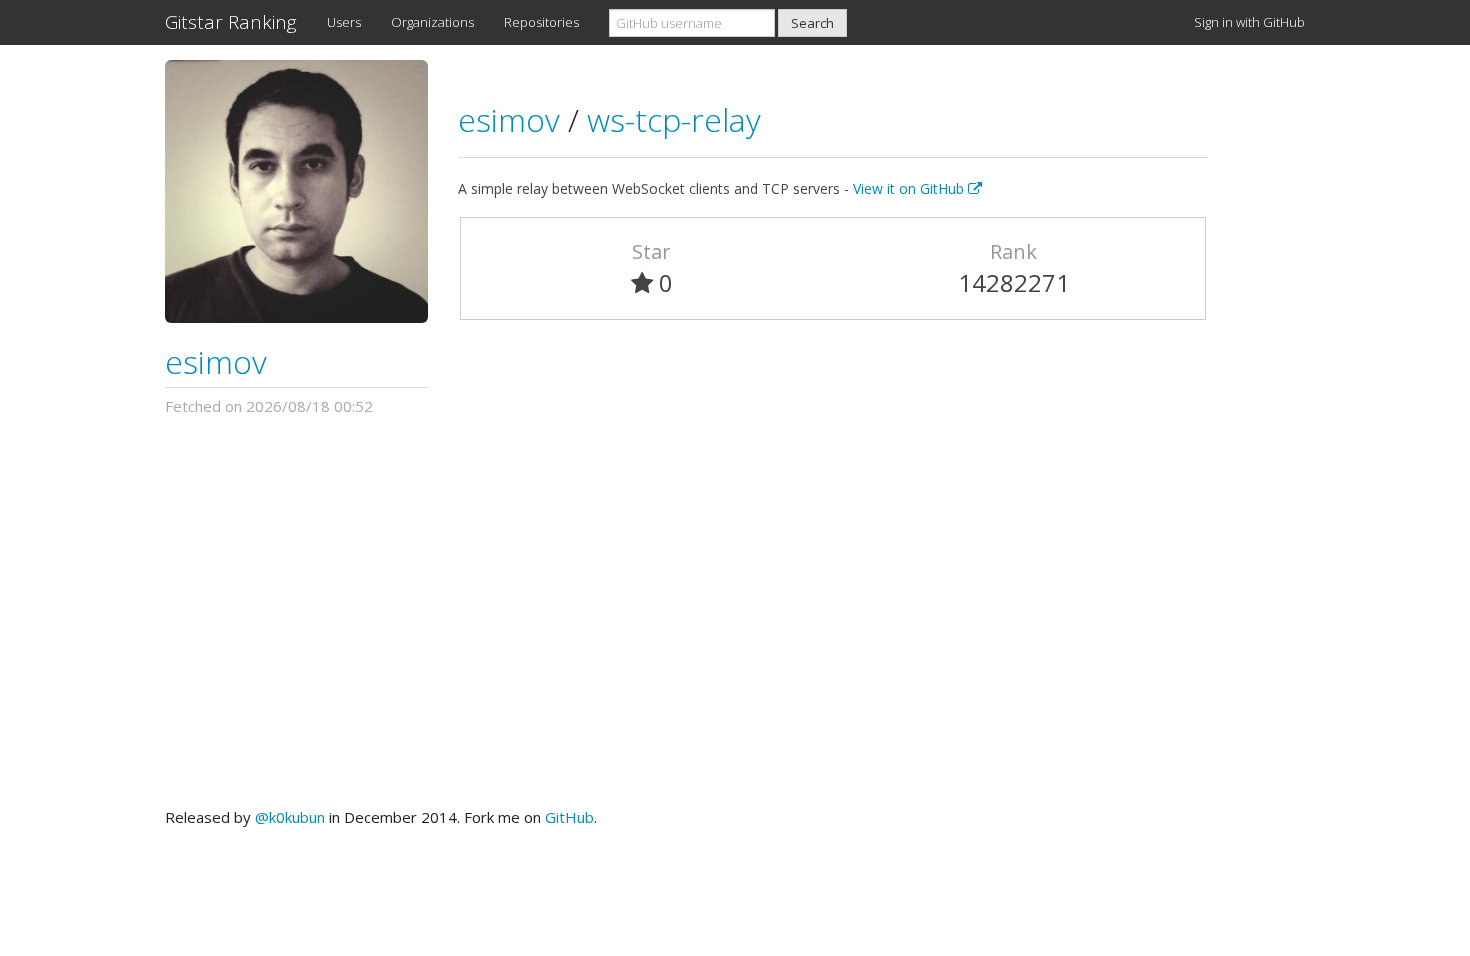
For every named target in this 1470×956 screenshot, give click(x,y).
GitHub (569, 817)
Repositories (541, 22)
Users (344, 22)
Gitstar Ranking (231, 22)
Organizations (432, 22)
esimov (216, 361)
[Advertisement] (735, 612)
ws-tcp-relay (674, 119)
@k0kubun (290, 817)
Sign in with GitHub (1249, 22)
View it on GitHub (910, 188)
